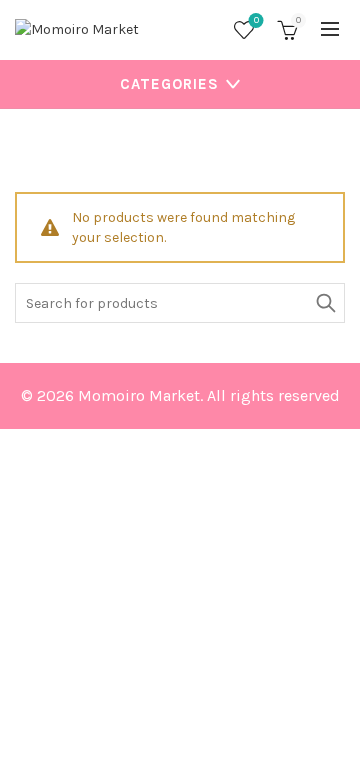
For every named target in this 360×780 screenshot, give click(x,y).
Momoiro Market (139, 395)
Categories (169, 84)
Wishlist (256, 20)
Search (325, 303)
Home (51, 150)
